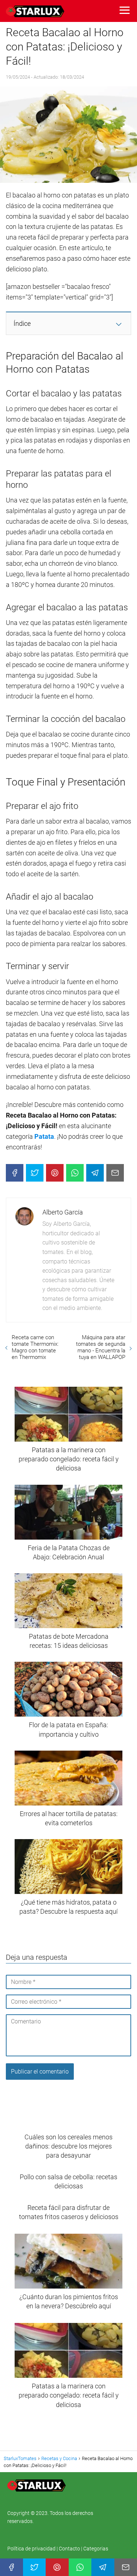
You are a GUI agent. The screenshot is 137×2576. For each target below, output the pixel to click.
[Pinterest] (55, 1173)
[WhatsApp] (75, 1173)
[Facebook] (15, 1173)
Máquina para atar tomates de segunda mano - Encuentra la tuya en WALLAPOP (101, 1347)
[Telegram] (95, 1173)
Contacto (69, 2549)
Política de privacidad (32, 2549)
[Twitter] (35, 1173)
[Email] (115, 1173)
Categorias (96, 2549)
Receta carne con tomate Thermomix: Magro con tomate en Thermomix (35, 1347)
